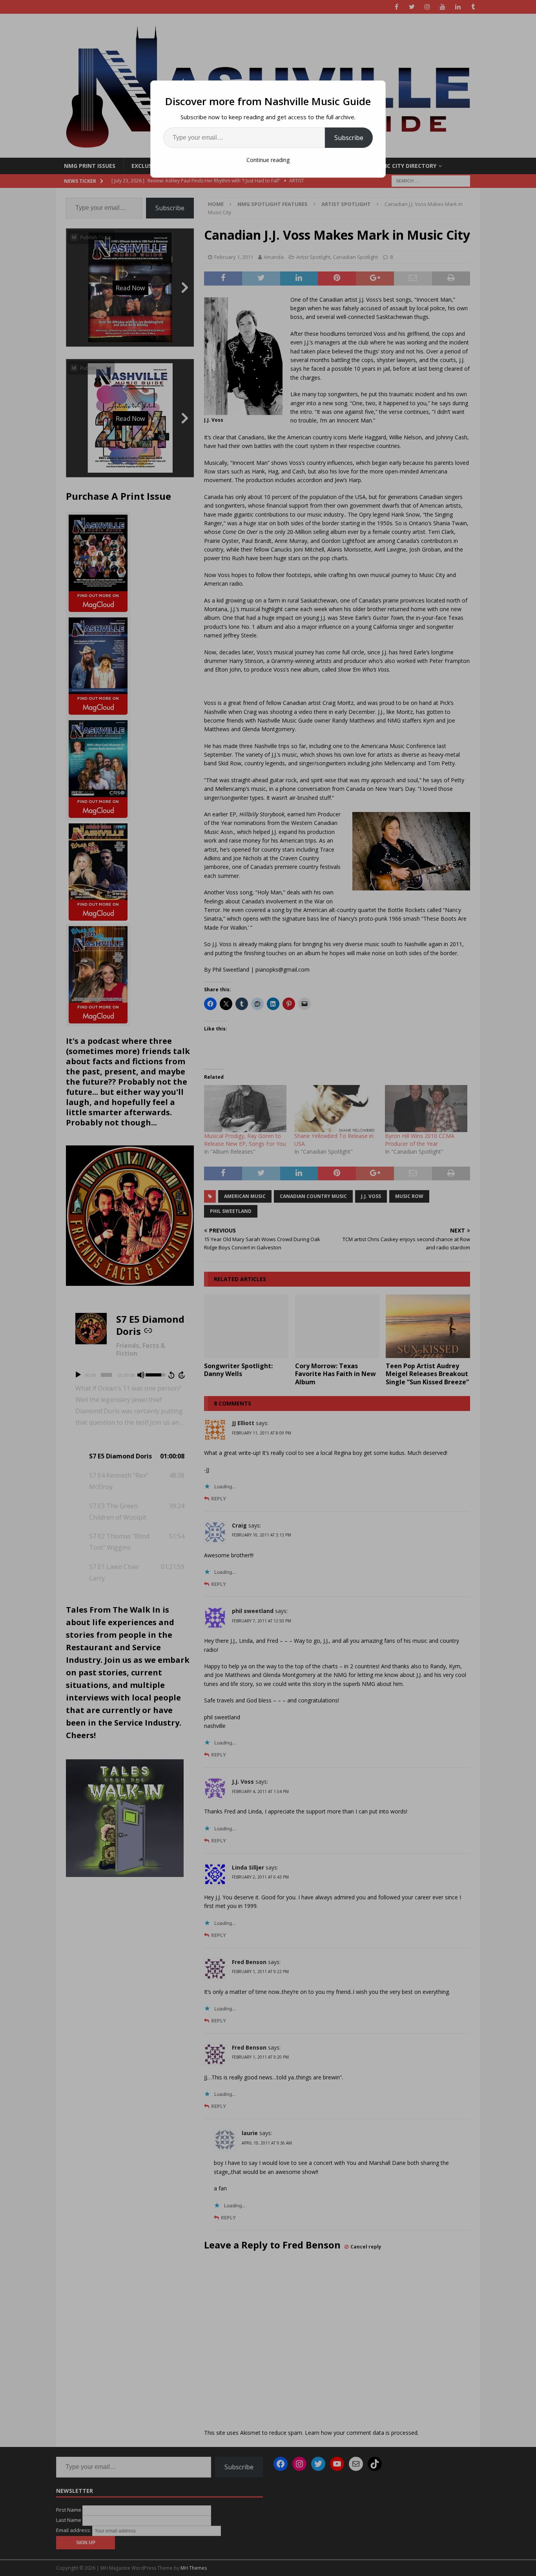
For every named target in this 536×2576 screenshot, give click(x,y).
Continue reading (268, 160)
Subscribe (349, 138)
